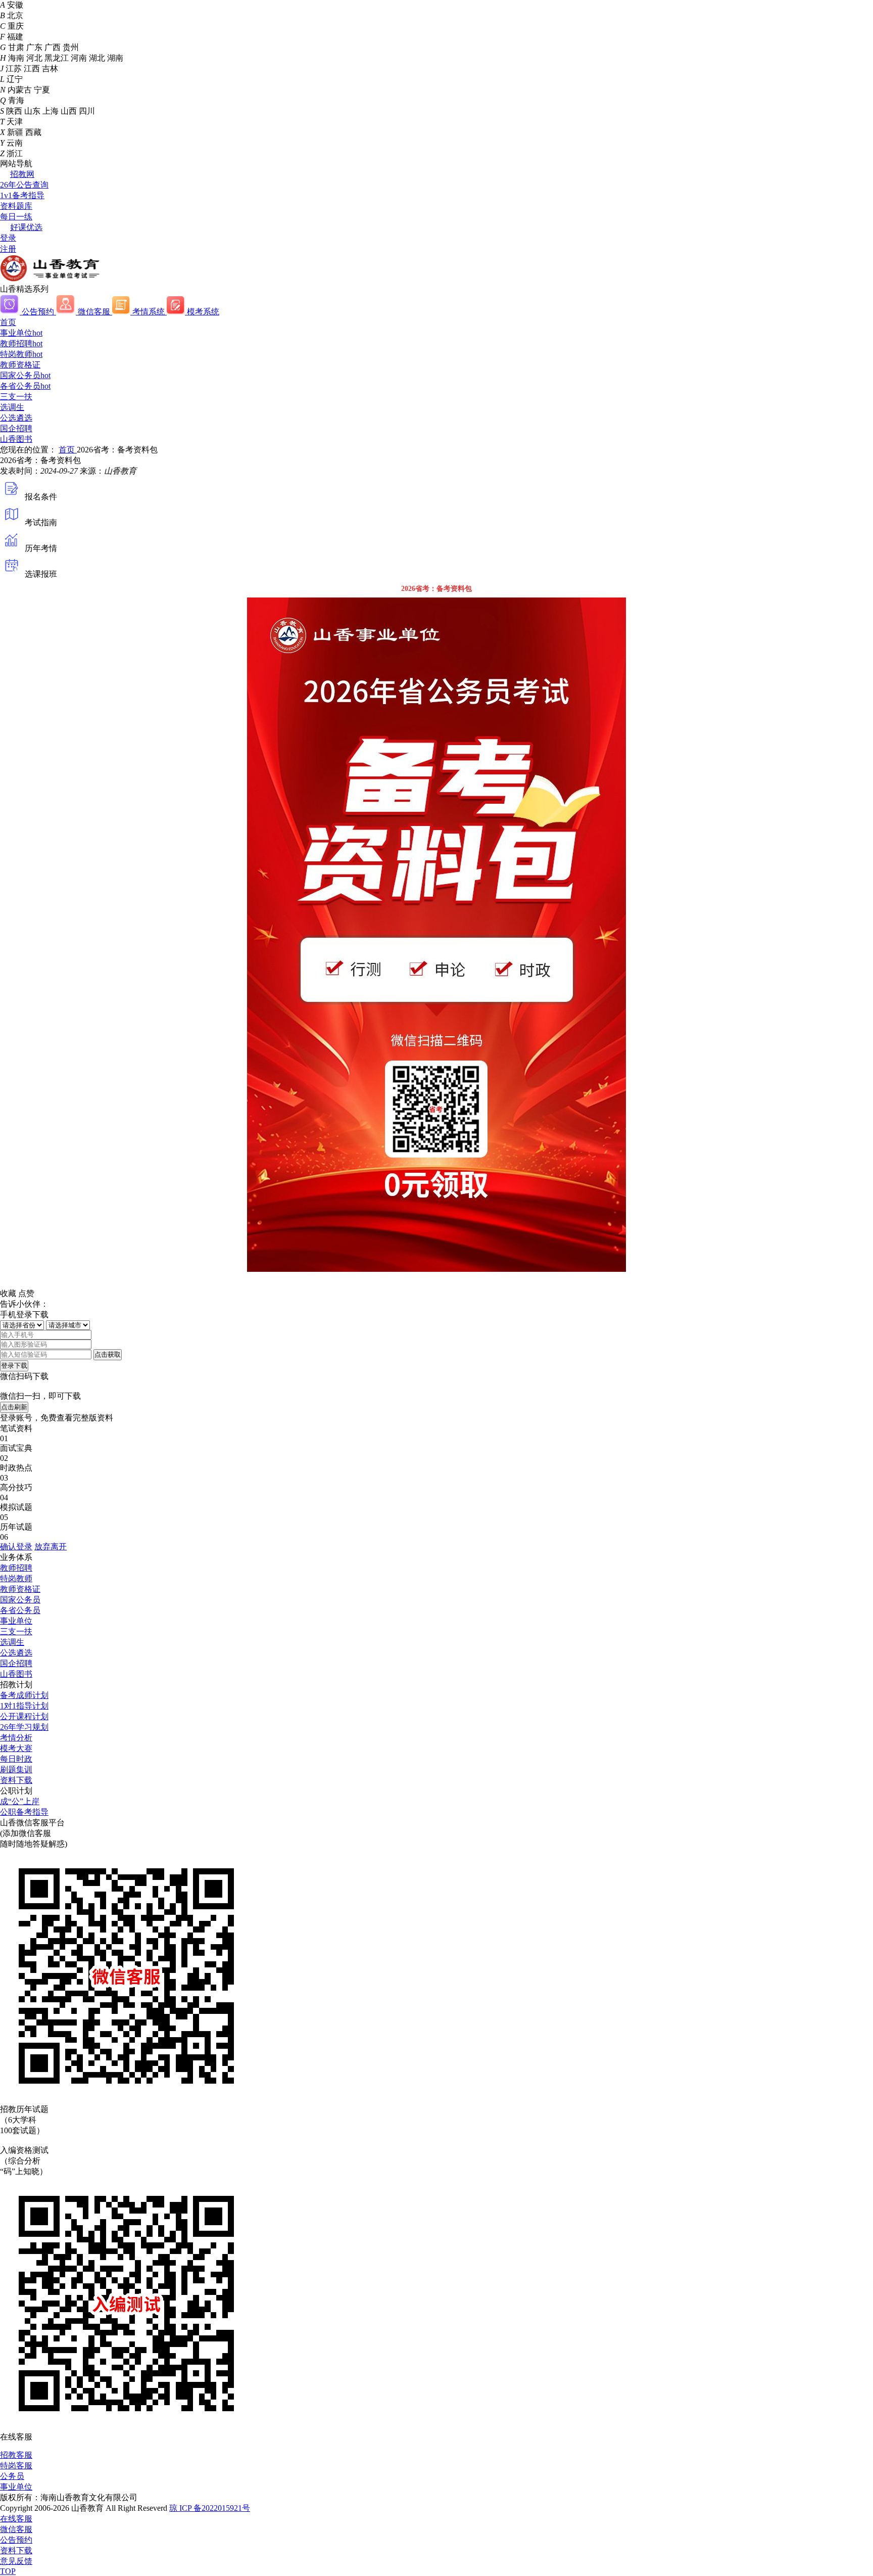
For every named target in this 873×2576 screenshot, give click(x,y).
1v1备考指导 (22, 195)
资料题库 (16, 206)
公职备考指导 (24, 1812)
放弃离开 (51, 1547)
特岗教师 (21, 354)
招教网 (22, 174)
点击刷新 (14, 1407)
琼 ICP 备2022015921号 (210, 2508)
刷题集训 (16, 1769)
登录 (8, 238)
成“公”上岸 (20, 1801)
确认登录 (16, 1547)
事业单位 (21, 333)
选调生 (12, 407)
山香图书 (16, 439)
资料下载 (16, 1780)
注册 (8, 249)
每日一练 (16, 217)
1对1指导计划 (24, 1706)
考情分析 (16, 1738)
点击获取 (108, 1354)
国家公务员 (25, 375)
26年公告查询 (24, 185)
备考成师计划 (24, 1695)
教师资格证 (20, 365)
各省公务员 (25, 386)
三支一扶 (16, 397)
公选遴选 (16, 418)
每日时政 (16, 1759)
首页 (8, 322)
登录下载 (14, 1366)
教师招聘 (21, 343)
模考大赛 (16, 1748)
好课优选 (26, 227)
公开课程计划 (24, 1716)
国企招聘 (16, 428)
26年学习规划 (24, 1727)
